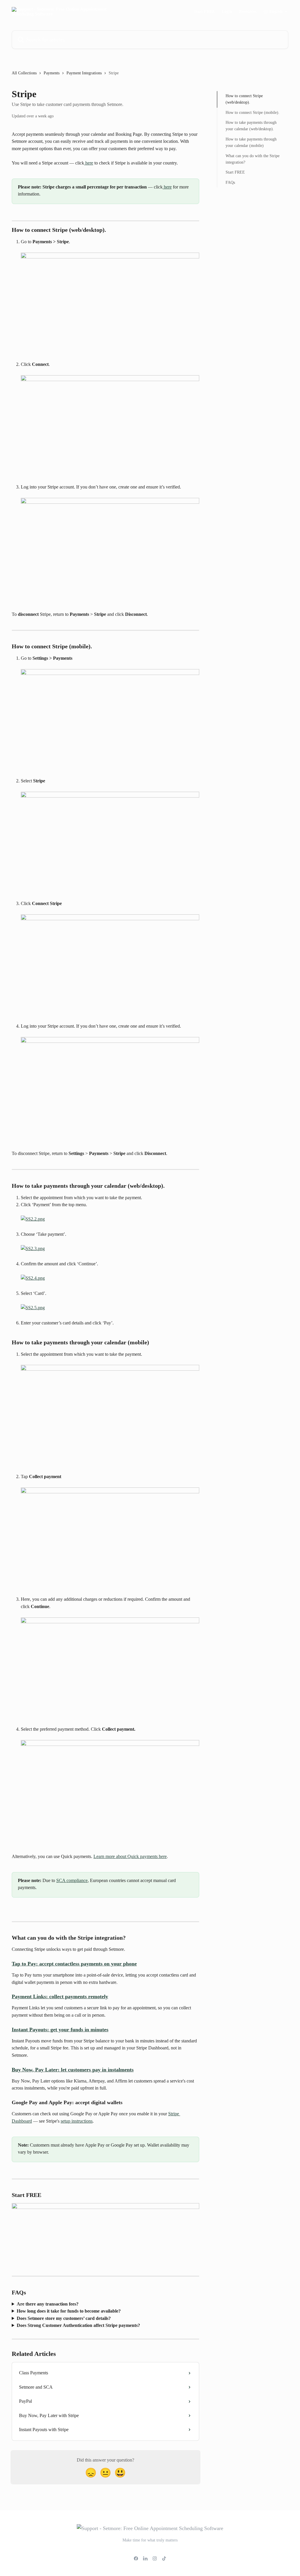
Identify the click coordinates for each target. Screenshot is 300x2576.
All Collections (24, 73)
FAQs (230, 182)
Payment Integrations (84, 73)
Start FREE (204, 12)
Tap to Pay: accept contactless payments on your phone (74, 1964)
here (89, 163)
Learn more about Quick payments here (130, 1856)
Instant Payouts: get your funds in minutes (60, 2030)
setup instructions (77, 2121)
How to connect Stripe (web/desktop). (244, 99)
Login (227, 12)
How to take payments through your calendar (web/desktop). (251, 126)
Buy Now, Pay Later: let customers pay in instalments (73, 2070)
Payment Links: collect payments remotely (60, 1996)
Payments (52, 73)
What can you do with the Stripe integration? (253, 159)
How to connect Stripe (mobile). (253, 113)
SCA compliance (72, 1880)
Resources (248, 12)
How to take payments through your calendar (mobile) (251, 142)
